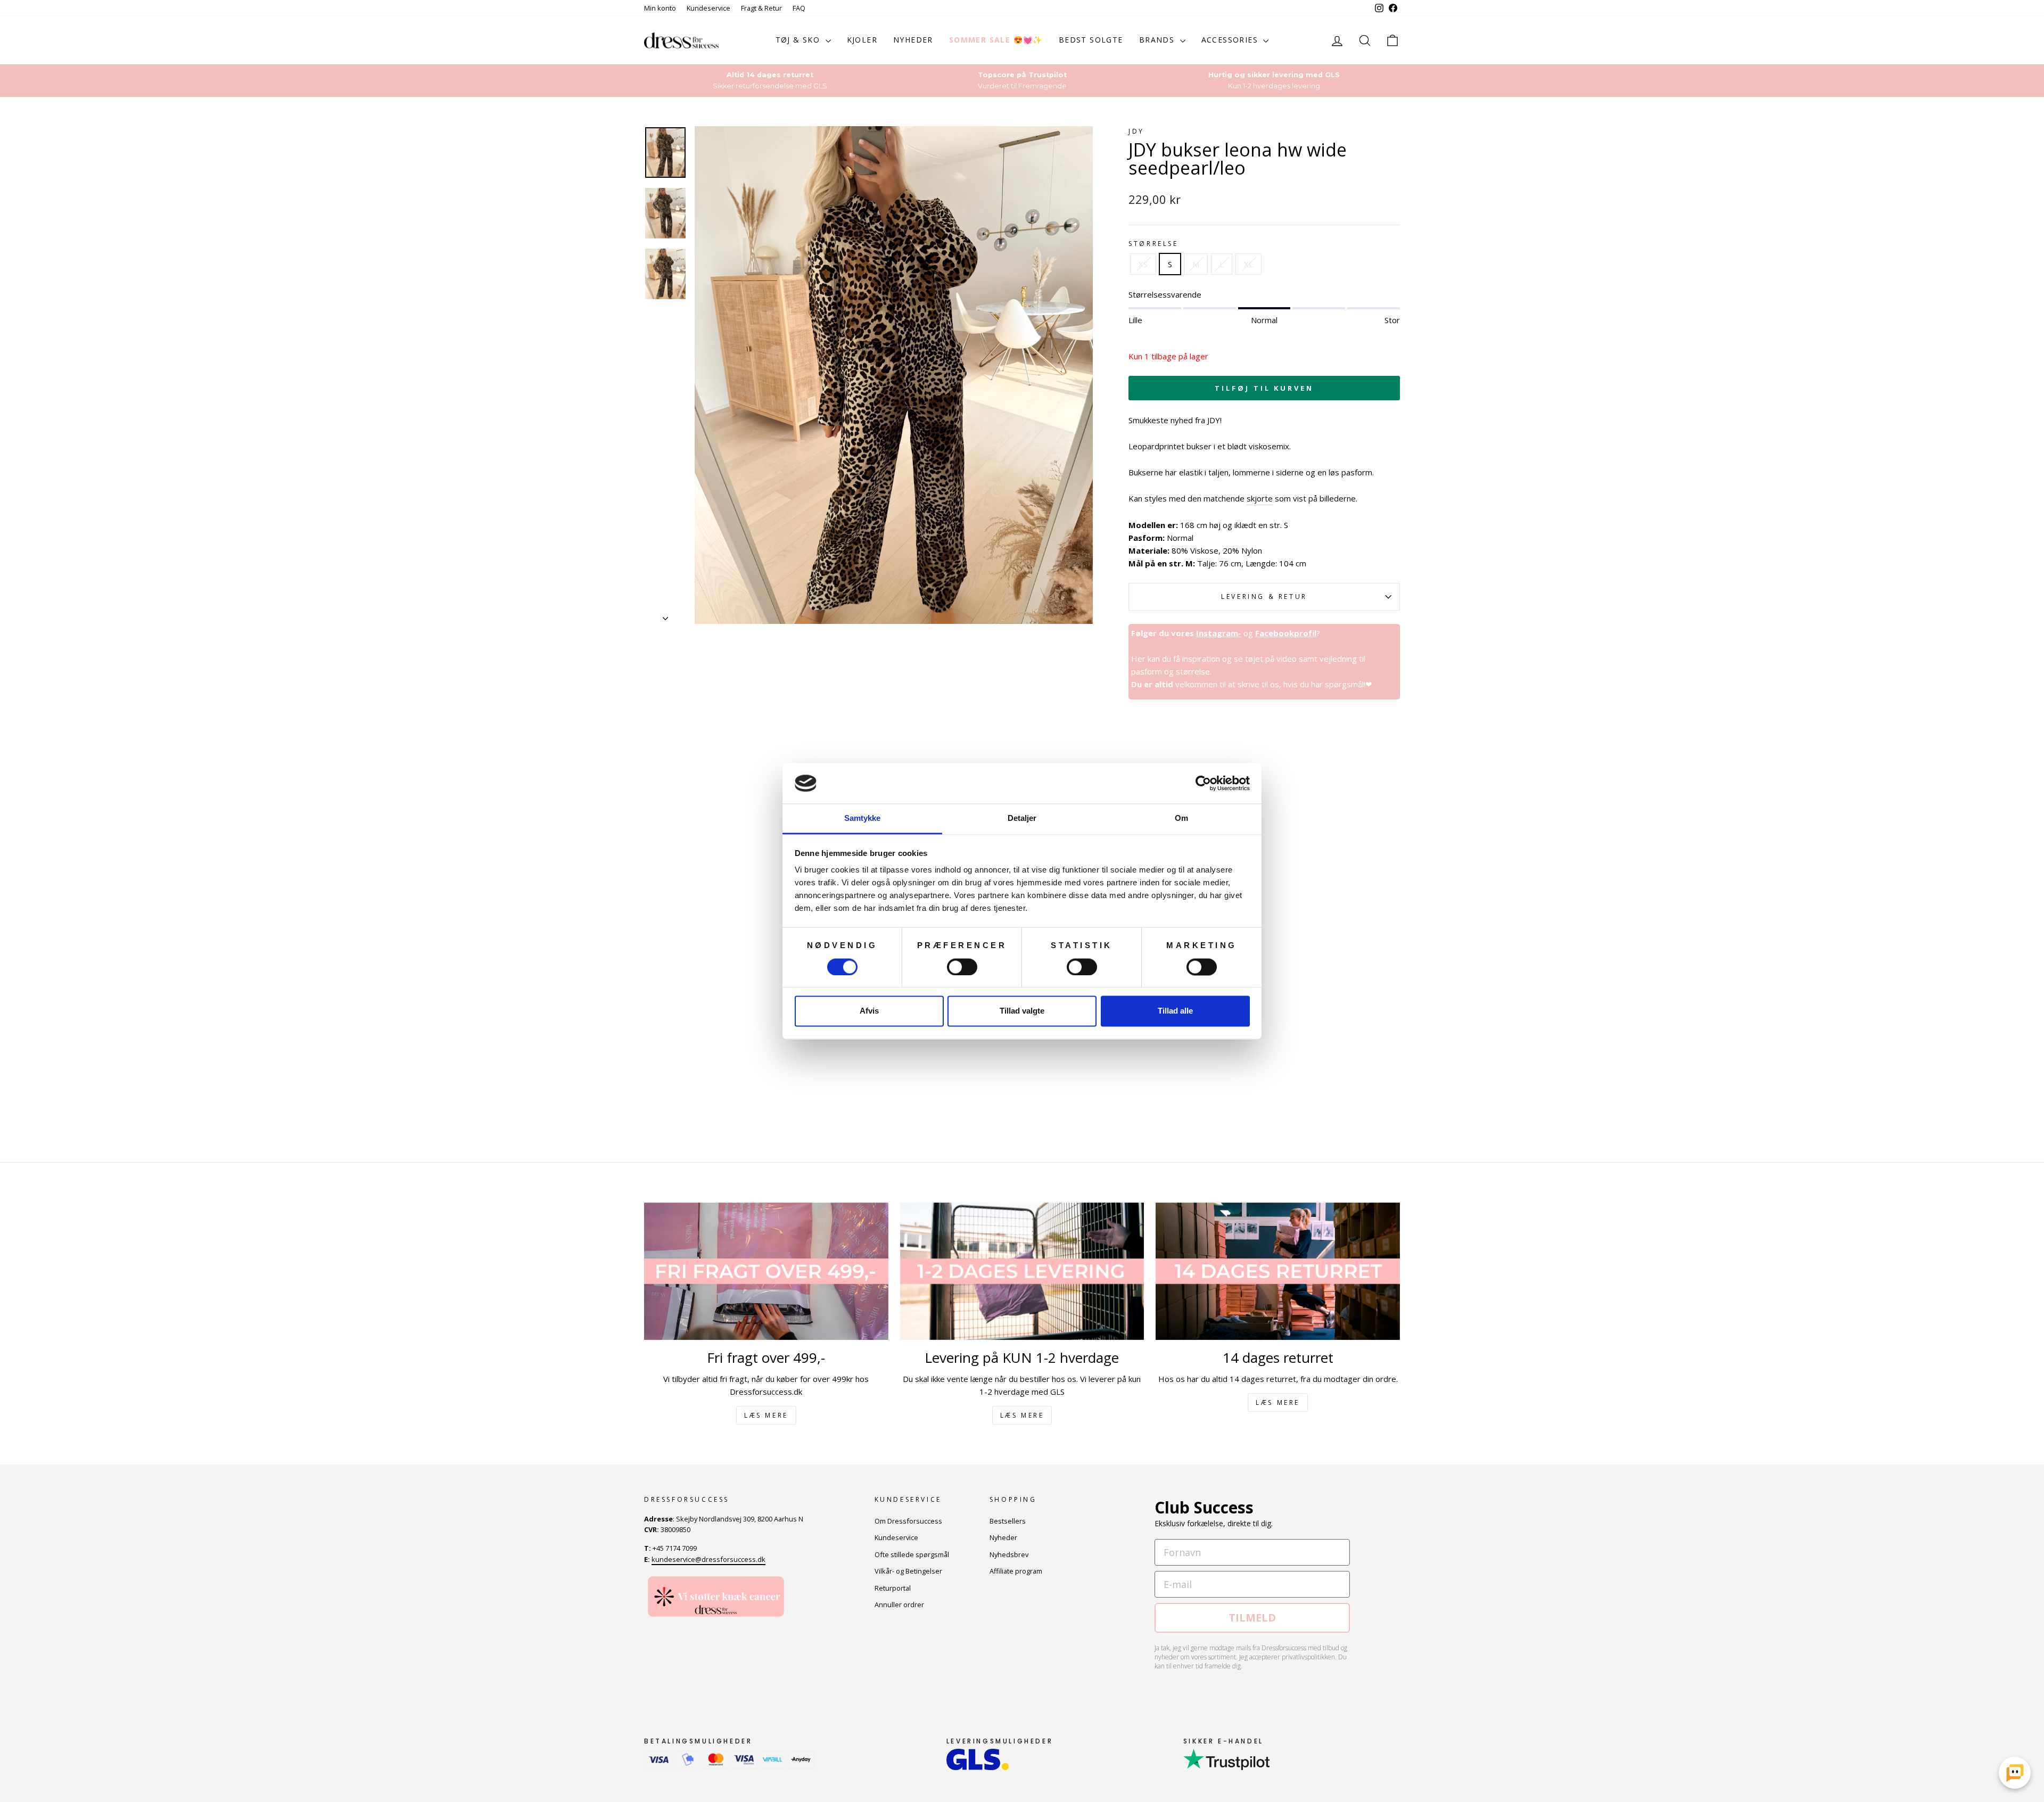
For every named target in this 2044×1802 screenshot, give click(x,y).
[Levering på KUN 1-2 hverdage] (1022, 1271)
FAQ (799, 8)
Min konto (660, 8)
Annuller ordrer (899, 1604)
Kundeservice (708, 8)
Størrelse (1153, 244)
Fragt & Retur (761, 8)
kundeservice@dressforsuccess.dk (708, 1559)
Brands (1158, 40)
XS (1143, 264)
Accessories (1231, 40)
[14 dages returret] (1278, 1271)
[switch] (962, 967)
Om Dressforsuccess (908, 1521)
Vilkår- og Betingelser (908, 1571)
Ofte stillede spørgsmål (912, 1554)
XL (1248, 264)
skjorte (1260, 498)
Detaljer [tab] (1022, 818)
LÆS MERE (766, 1415)
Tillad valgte (1022, 1011)
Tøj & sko (799, 40)
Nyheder (913, 40)
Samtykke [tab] (863, 818)
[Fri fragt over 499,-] (766, 1271)
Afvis (869, 1011)
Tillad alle (1175, 1011)
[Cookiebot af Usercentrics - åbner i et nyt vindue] (1203, 783)
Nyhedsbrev (1009, 1554)
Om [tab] (1181, 818)
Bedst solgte (1091, 40)
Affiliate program (1016, 1571)
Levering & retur (1264, 596)
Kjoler (862, 40)
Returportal (893, 1588)
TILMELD (1252, 1618)
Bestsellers (1008, 1521)
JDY (1136, 131)
